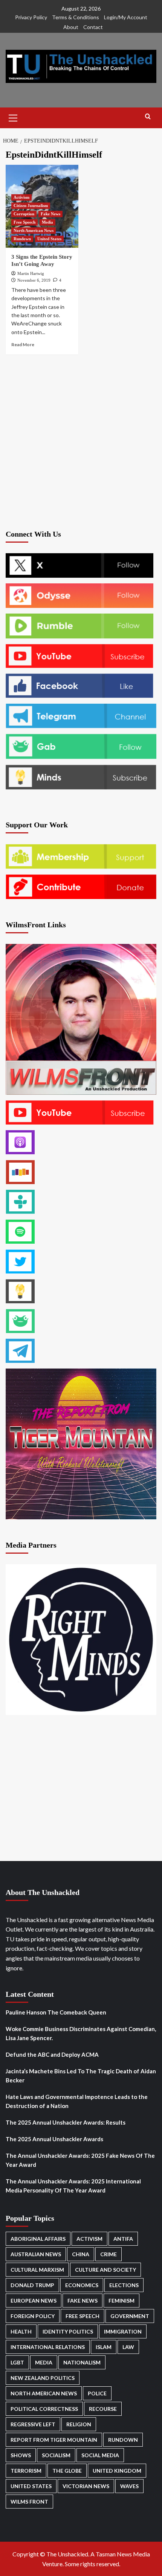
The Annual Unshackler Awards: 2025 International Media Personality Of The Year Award (73, 2186)
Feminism (121, 2301)
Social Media (100, 2455)
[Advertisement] (81, 441)
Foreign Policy (33, 2316)
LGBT (17, 2362)
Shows (21, 2455)
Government (130, 2316)
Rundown (22, 239)
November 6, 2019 (34, 280)
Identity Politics (68, 2331)
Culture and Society (105, 2270)
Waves (129, 2486)
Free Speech (24, 222)
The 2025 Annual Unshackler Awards (54, 2139)
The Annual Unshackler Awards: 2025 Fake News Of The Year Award (80, 2160)
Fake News (50, 214)
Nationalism (82, 2362)
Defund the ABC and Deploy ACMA (52, 2054)
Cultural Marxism (37, 2270)
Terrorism (26, 2471)
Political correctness (44, 2409)
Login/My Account (126, 17)
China (81, 2254)
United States (49, 239)
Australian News (36, 2254)
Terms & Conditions (76, 17)
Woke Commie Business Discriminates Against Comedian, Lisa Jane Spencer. (81, 2033)
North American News (34, 230)
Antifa (123, 2239)
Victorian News (86, 2486)
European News (34, 2301)
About (71, 27)
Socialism (56, 2455)
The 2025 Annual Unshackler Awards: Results (66, 2122)
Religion (79, 2424)
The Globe (67, 2471)
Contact (93, 27)
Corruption (24, 214)
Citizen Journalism (31, 206)
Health (21, 2331)
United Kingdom (117, 2471)
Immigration (123, 2331)
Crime (109, 2254)
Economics (82, 2285)
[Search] (148, 117)
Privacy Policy (31, 17)
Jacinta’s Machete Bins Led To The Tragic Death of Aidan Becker (81, 2076)
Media (47, 222)
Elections (124, 2285)
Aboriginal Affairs (38, 2239)
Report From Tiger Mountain (54, 2440)
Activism (21, 197)
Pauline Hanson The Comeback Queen (56, 2012)
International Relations (48, 2347)
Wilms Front (29, 2502)
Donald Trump (32, 2285)
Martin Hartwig (31, 273)
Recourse (103, 2409)
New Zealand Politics (43, 2378)
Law (128, 2347)
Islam (104, 2347)
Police (97, 2393)
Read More (23, 344)
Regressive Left (33, 2424)
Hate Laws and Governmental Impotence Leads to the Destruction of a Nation (77, 2101)
